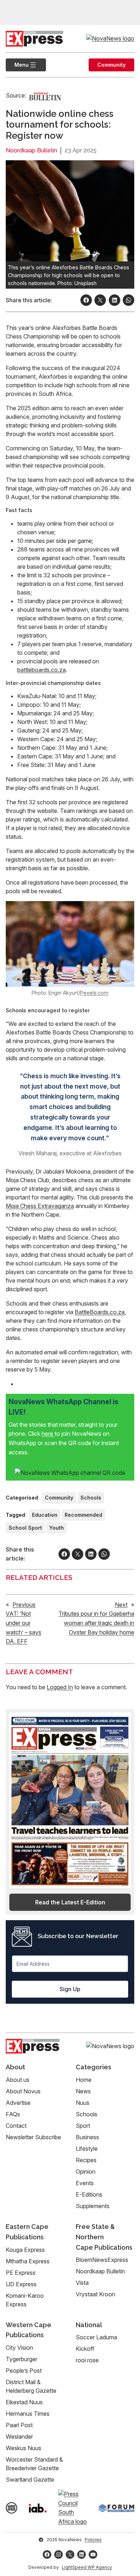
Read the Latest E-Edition (70, 1902)
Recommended (83, 1515)
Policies (93, 2540)
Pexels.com (94, 993)
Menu (17, 65)
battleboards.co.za (41, 670)
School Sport (25, 1528)
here (48, 1434)
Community (111, 65)
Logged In (60, 1687)
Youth (57, 1528)
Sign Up (70, 1989)
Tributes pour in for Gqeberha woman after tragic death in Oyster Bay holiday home (96, 1623)
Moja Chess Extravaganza (40, 1206)
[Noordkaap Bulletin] (45, 96)
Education (45, 1515)
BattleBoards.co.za (100, 1312)
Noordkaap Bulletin (31, 150)
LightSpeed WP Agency (87, 2567)
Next (121, 1605)
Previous (24, 1605)
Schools (91, 1498)
